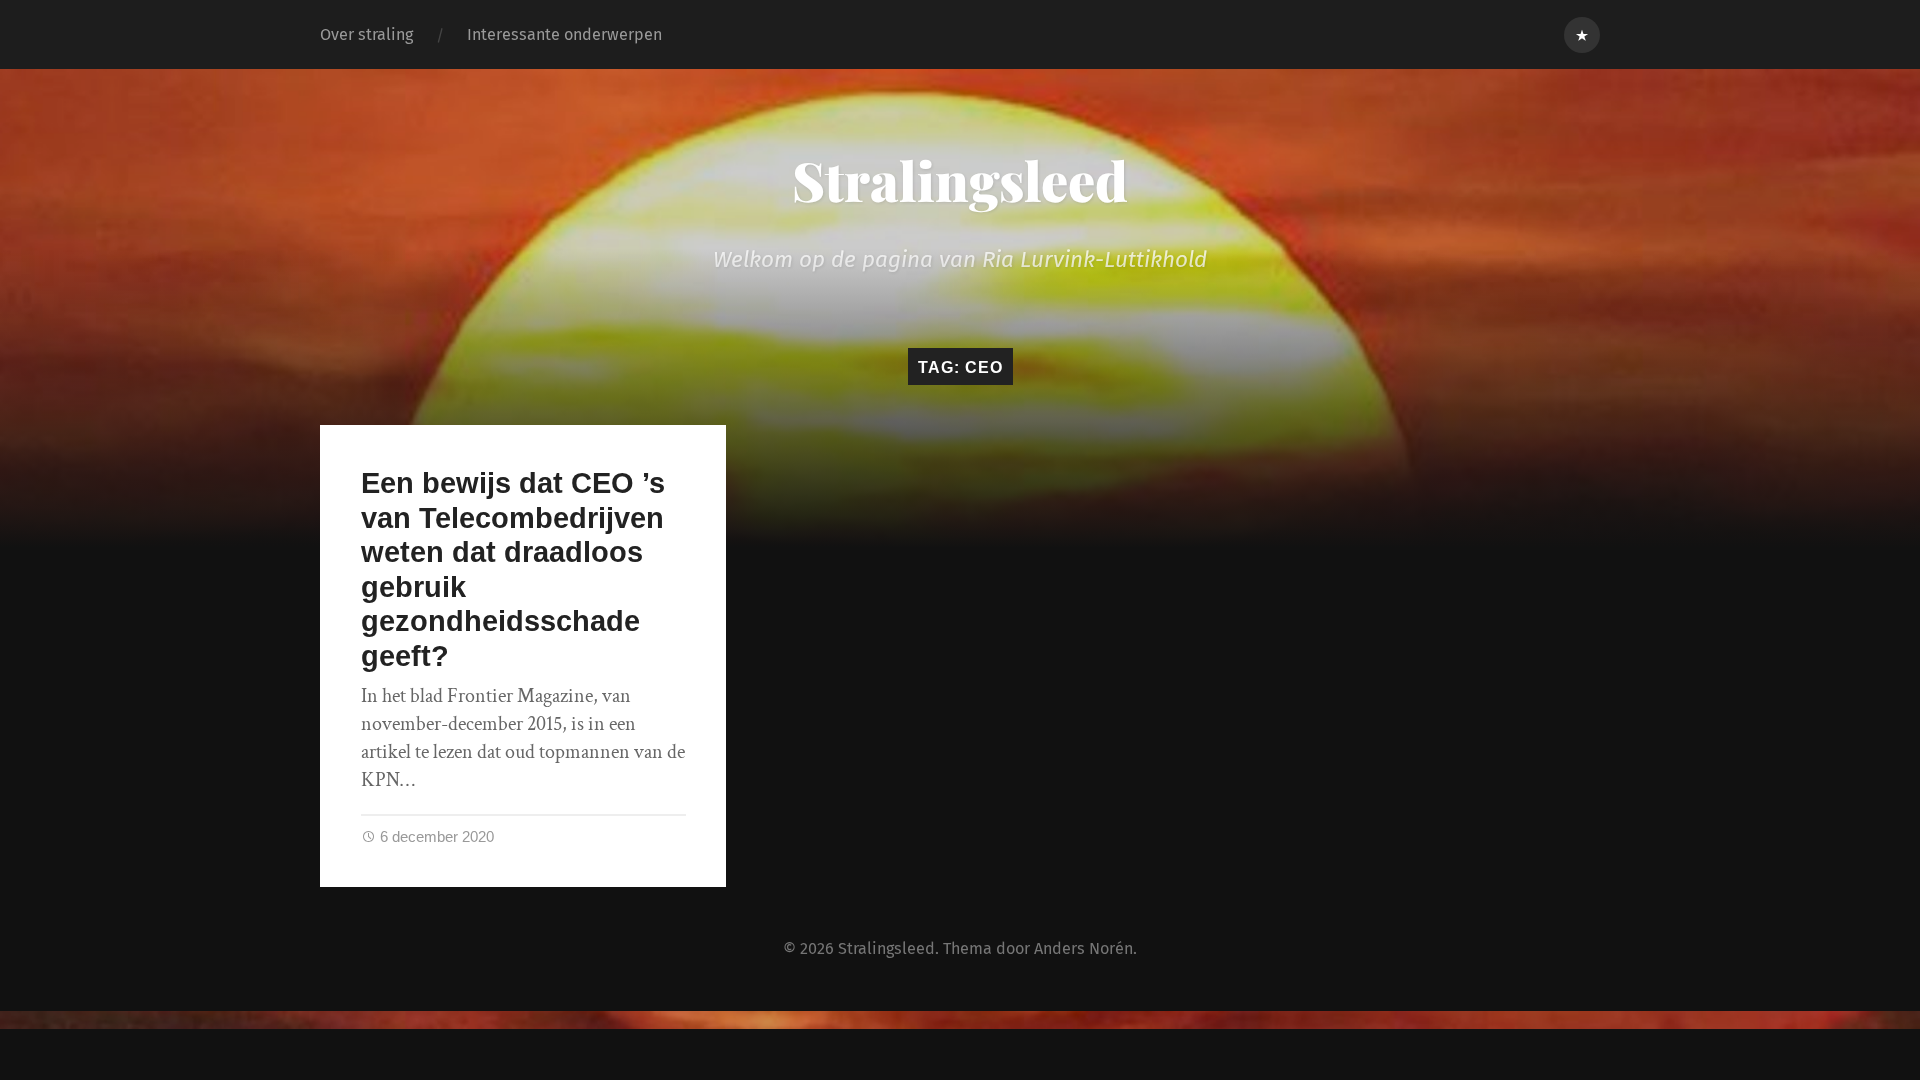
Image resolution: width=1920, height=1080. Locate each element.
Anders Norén (1083, 948)
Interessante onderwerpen (564, 34)
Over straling (366, 34)
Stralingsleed (960, 180)
